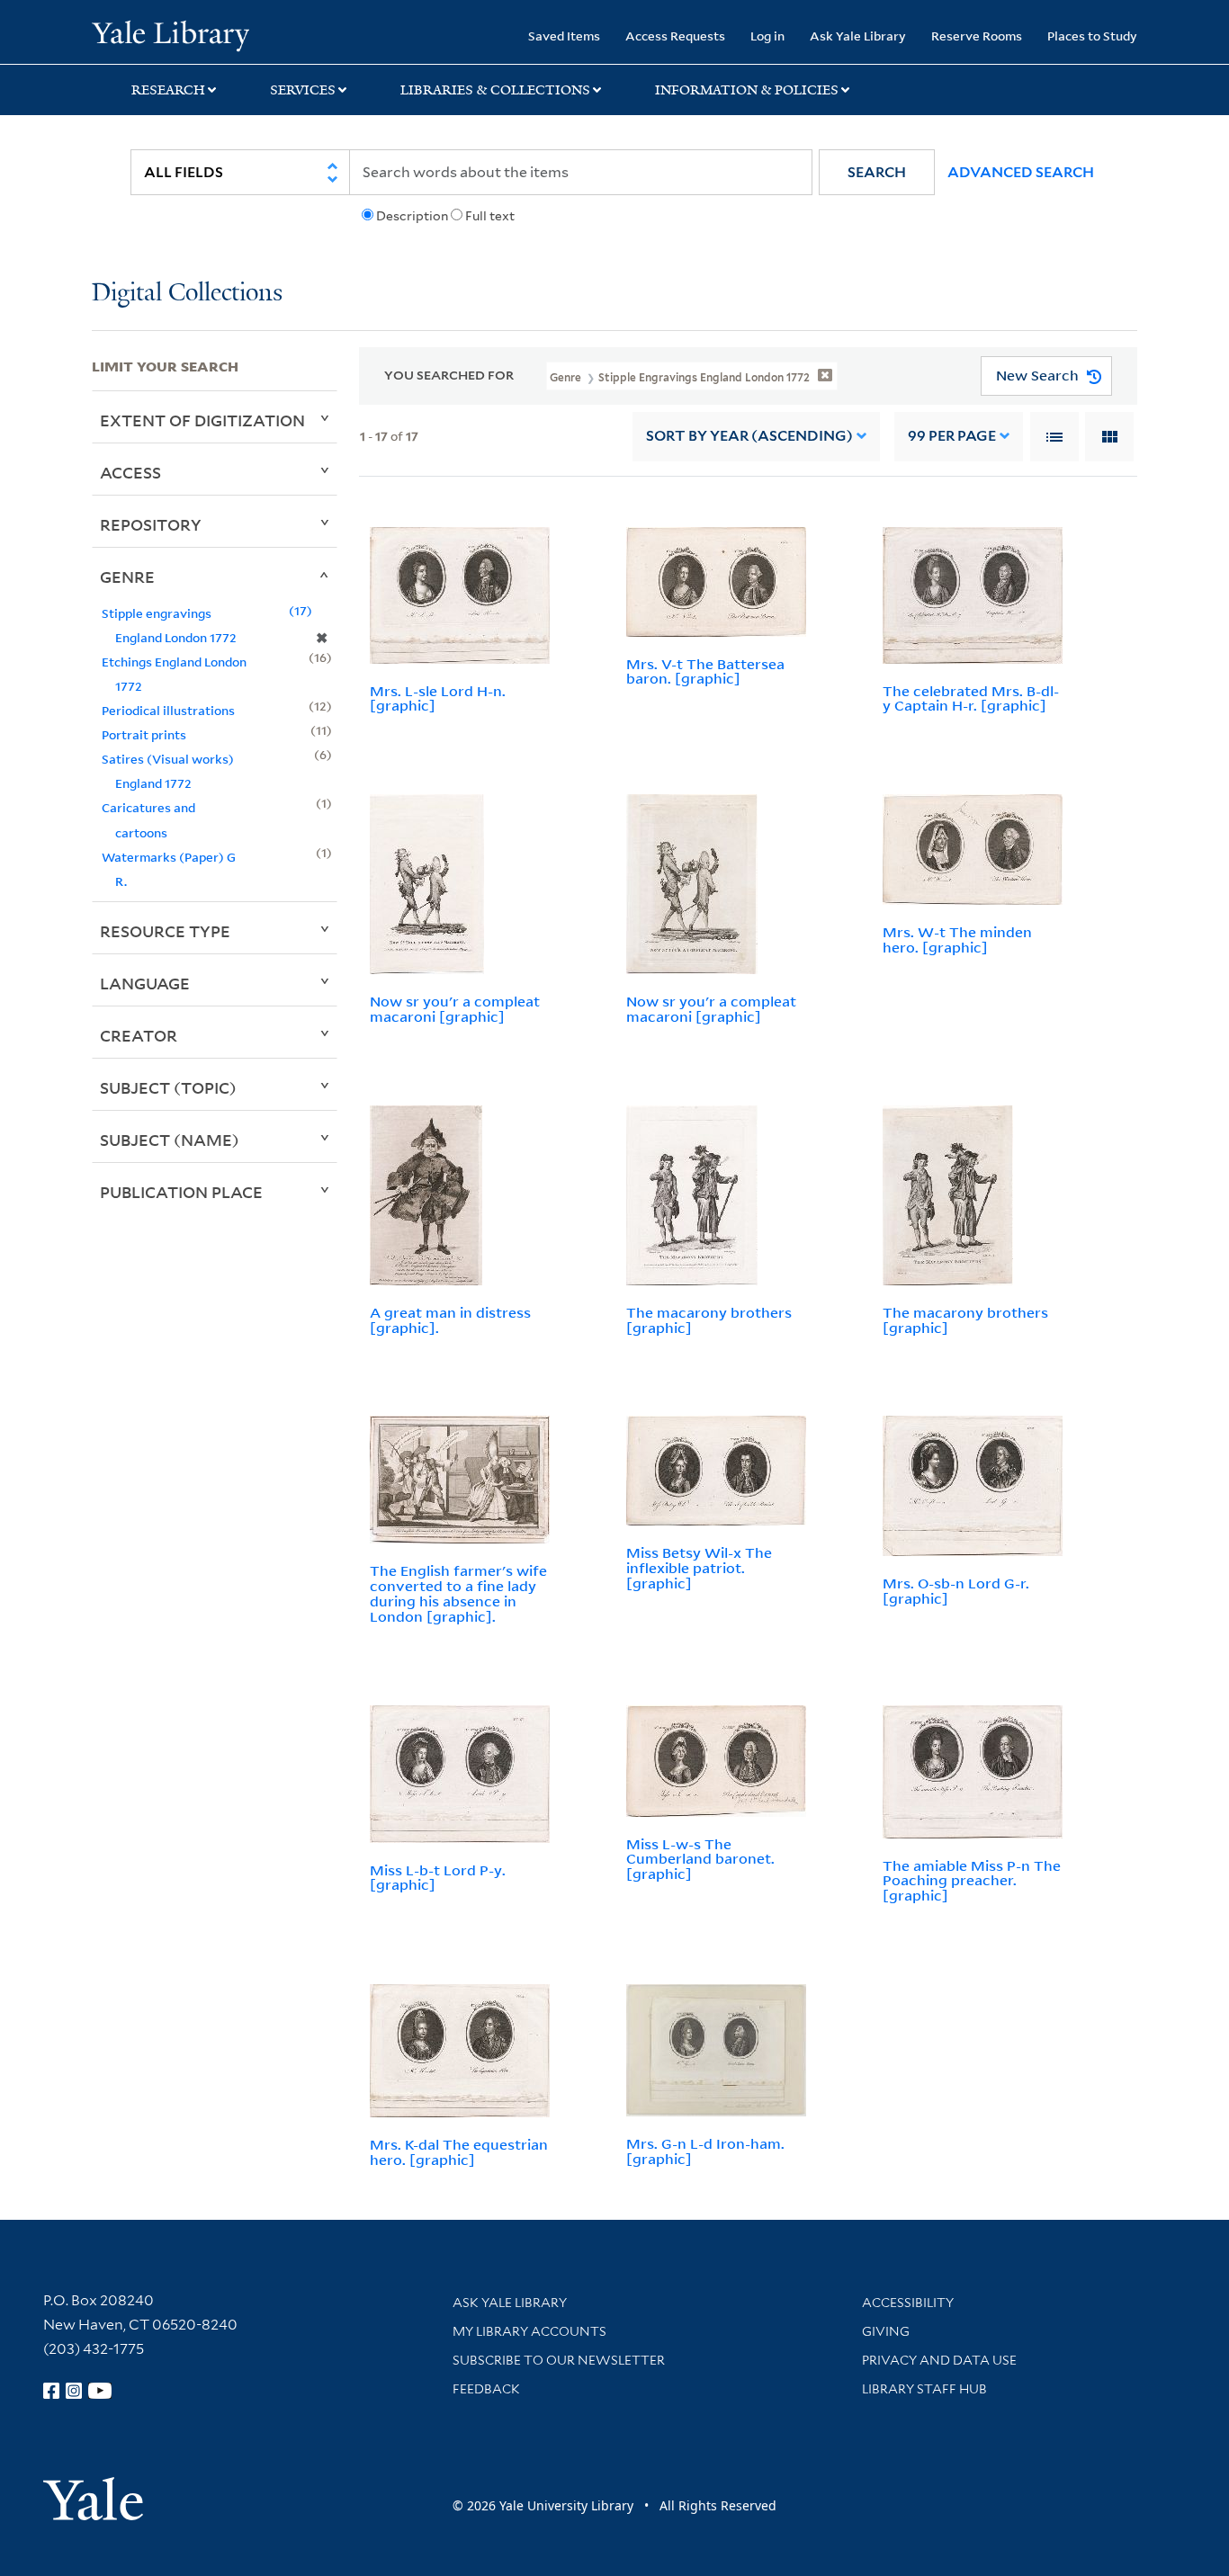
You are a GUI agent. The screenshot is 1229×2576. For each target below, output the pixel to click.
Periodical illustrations (168, 710)
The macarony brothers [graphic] (709, 1320)
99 (952, 436)
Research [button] (168, 90)
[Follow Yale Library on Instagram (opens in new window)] (74, 2391)
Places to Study (1092, 36)
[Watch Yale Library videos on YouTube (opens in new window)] (100, 2391)
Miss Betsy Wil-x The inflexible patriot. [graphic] (699, 1568)
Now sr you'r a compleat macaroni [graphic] (455, 1009)
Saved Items (564, 36)
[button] (877, 172)
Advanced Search (1021, 172)
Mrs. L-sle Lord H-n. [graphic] (438, 698)
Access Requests (675, 36)
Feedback (486, 2389)
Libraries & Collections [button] (495, 90)
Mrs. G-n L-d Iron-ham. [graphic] (705, 2151)
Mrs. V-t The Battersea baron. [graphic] (705, 671)
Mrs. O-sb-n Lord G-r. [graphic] (956, 1591)
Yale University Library (170, 34)
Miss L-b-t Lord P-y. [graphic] (438, 1878)
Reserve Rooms (977, 36)
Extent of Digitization (202, 420)
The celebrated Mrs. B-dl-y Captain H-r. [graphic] (971, 698)
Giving (886, 2331)
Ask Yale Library (858, 36)
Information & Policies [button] (747, 90)
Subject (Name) (170, 1140)
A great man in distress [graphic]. (450, 1320)
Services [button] (303, 90)
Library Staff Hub (924, 2389)
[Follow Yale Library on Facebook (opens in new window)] (51, 2391)
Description (412, 216)
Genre (127, 577)
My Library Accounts (529, 2331)
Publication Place (181, 1192)
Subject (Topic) (168, 1087)
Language (145, 983)
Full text (490, 216)
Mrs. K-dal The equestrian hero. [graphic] (459, 2152)
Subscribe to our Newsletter (559, 2360)
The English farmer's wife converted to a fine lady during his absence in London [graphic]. (458, 1593)
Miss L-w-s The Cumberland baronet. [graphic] (700, 1859)
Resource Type (165, 931)
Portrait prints (144, 734)
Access (130, 472)
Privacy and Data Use (939, 2360)
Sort (749, 436)
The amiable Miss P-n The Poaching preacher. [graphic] (972, 1881)
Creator (139, 1035)
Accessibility (908, 2303)
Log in (767, 36)
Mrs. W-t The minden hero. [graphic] (957, 939)
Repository (151, 524)
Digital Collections (187, 294)
